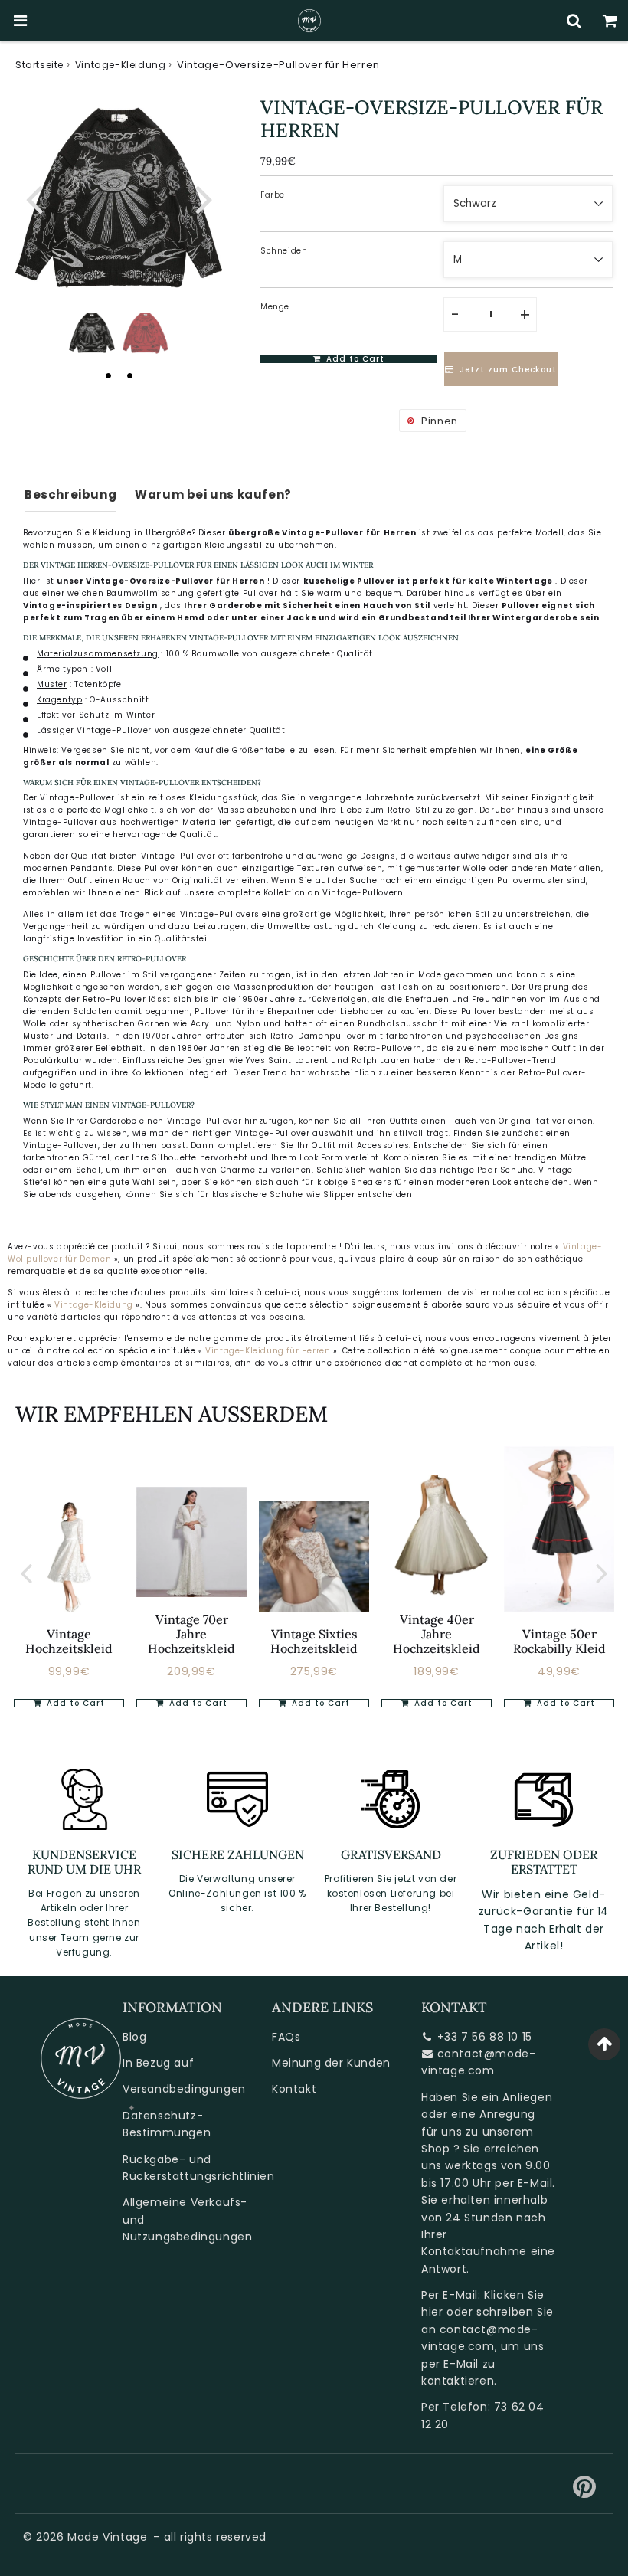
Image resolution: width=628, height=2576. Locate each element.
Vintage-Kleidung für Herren (269, 1351)
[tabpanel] (92, 333)
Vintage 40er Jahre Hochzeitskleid (437, 1634)
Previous (34, 198)
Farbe (273, 195)
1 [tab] (108, 375)
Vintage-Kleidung (121, 65)
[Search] (574, 21)
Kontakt (294, 2089)
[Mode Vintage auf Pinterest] (585, 2493)
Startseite (39, 65)
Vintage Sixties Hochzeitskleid (314, 1641)
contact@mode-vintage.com (478, 2062)
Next (204, 198)
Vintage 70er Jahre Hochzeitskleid (191, 1634)
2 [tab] (129, 375)
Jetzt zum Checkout (508, 370)
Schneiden (284, 251)
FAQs (286, 2037)
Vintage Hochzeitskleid (69, 1641)
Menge (275, 307)
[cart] (610, 21)
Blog (134, 2037)
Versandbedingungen (184, 2089)
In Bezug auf (158, 2063)
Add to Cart (74, 1703)
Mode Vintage (107, 2537)
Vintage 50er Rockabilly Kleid (559, 1641)
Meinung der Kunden (331, 2063)
